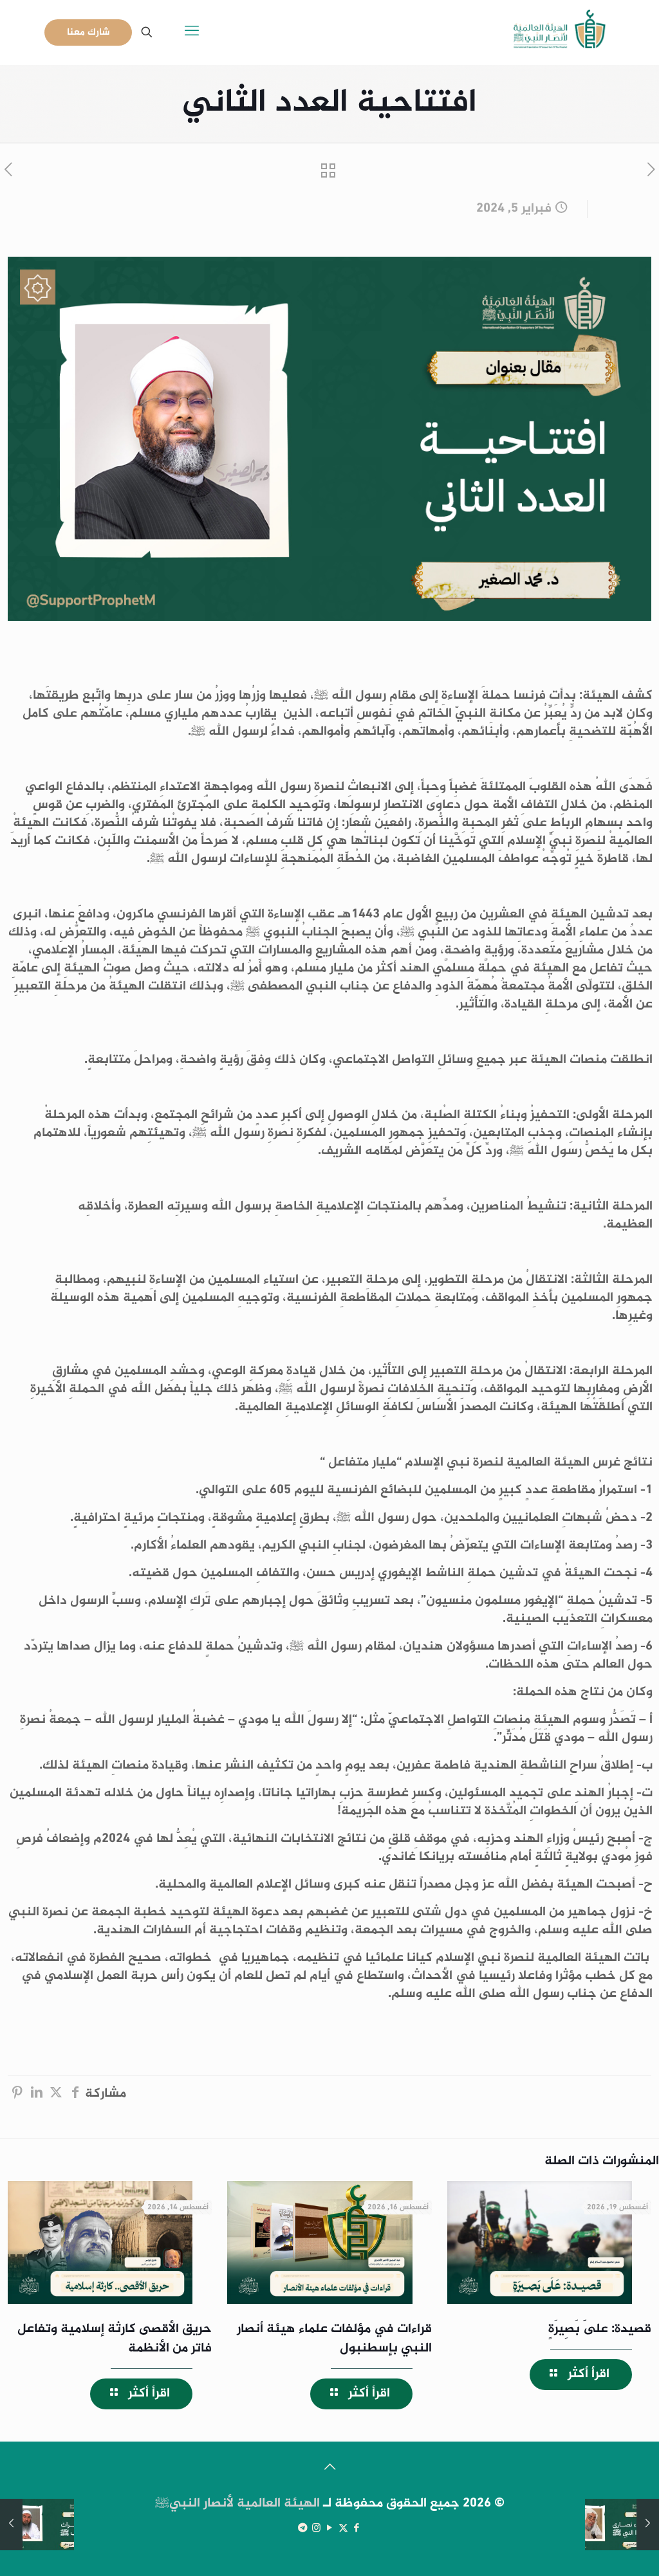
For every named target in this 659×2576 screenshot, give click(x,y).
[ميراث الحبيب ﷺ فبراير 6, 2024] (11, 2525)
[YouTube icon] (330, 2529)
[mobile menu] (192, 32)
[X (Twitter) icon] (343, 2529)
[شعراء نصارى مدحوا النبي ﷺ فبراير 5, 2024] (648, 2525)
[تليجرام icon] (303, 2529)
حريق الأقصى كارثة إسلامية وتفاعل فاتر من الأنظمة (115, 2339)
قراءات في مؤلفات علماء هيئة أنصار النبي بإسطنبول (334, 2339)
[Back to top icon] (329, 2469)
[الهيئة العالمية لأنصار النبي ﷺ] (560, 32)
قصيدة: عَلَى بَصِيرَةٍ (600, 2329)
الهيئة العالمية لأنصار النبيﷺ (237, 2504)
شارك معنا (88, 32)
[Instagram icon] (316, 2529)
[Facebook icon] (357, 2529)
